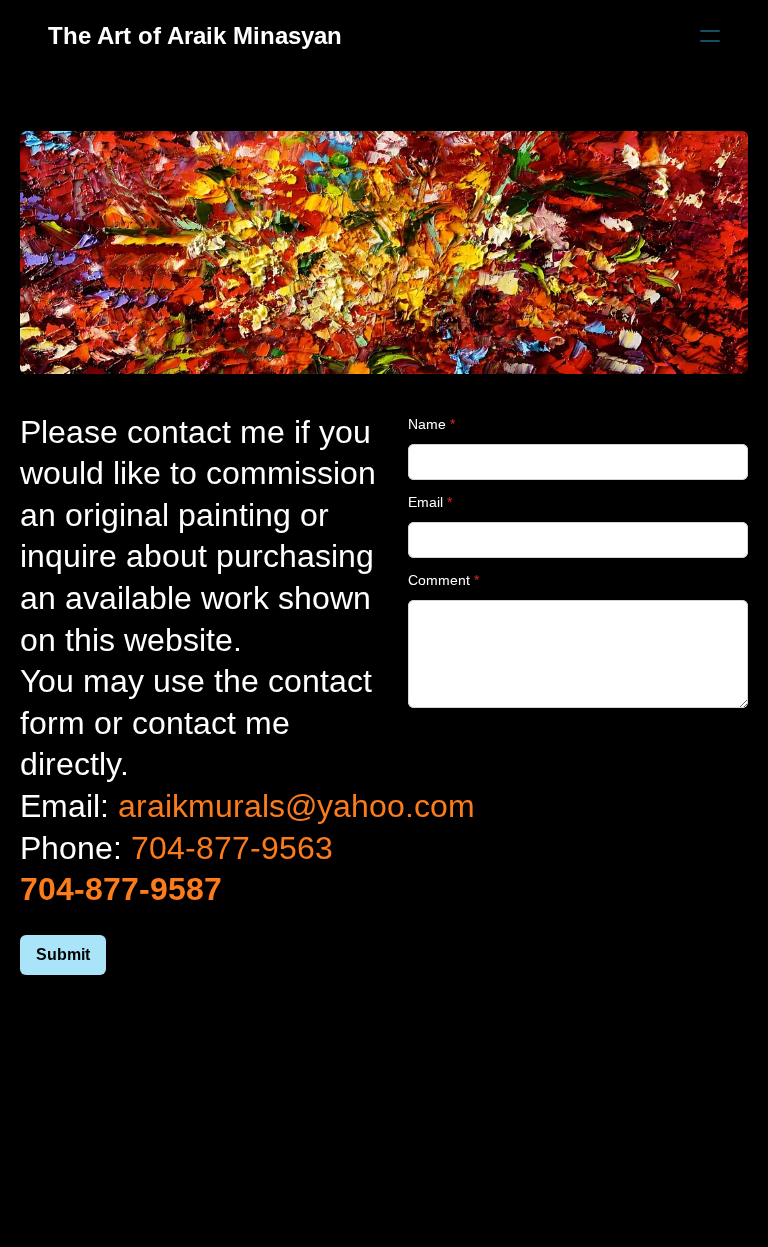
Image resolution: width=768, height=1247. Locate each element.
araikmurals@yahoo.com (296, 806)
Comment (439, 580)
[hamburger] (710, 36)
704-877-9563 (232, 848)
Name (427, 424)
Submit (63, 954)
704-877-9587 (121, 889)
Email (425, 502)
